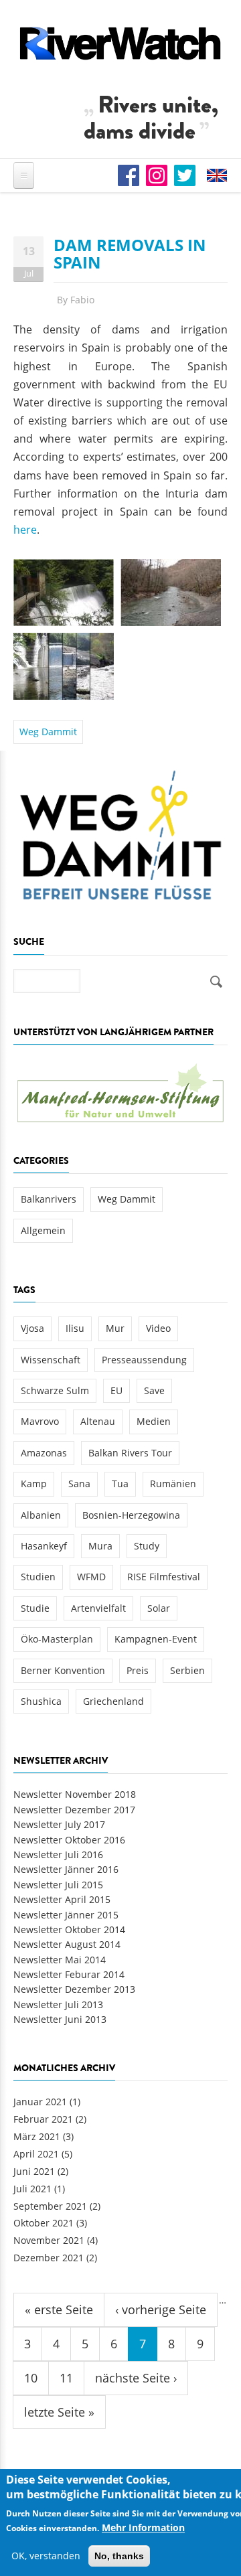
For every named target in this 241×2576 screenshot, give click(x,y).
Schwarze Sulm (55, 1390)
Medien (154, 1421)
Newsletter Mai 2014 (60, 1960)
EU (116, 1390)
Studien (38, 1577)
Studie (35, 1608)
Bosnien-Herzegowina (131, 1515)
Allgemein (43, 1230)
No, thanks (119, 2556)
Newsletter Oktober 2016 (69, 1840)
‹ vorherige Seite (161, 2309)
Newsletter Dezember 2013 (74, 1989)
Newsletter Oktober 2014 (69, 1929)
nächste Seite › (136, 2378)
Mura (100, 1546)
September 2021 (50, 2206)
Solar (159, 1608)
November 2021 (49, 2240)
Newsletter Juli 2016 (58, 1854)
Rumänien (173, 1484)
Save (154, 1390)
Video (158, 1328)
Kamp (34, 1484)
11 (66, 2378)
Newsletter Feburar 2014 (69, 1974)
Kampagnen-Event (156, 1639)
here (25, 530)
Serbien (187, 1670)
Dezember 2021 (49, 2258)
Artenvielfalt (98, 1608)
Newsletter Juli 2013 (58, 2004)
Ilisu (75, 1328)
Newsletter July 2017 (59, 1824)
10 (31, 2378)
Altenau (98, 1421)
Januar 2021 (40, 2102)
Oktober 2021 (44, 2223)
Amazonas (44, 1453)
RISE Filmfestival (164, 1577)
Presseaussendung (144, 1360)
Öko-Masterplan (57, 1639)
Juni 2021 (34, 2171)
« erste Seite (59, 2309)
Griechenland (113, 1701)
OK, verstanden (46, 2556)
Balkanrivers (49, 1199)
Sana (79, 1484)
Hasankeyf (44, 1546)
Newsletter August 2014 (67, 1944)
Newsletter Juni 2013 (60, 2019)
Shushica (41, 1701)
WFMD (91, 1577)
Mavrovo (40, 1421)
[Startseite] (120, 43)
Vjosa (32, 1328)
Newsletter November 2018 (75, 1794)
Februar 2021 (43, 2119)
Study (147, 1546)
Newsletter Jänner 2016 (66, 1869)
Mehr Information (143, 2527)
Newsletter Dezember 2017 (74, 1810)
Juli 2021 (32, 2189)
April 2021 (36, 2154)
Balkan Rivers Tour (130, 1453)
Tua (120, 1484)
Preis (138, 1670)
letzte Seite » (59, 2412)
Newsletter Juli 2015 (58, 1885)
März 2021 (37, 2136)
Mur (115, 1328)
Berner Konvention (63, 1670)
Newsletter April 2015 (62, 1899)
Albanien (41, 1515)
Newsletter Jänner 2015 (66, 1915)
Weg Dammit (48, 732)
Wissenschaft (51, 1360)
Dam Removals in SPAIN (130, 253)
